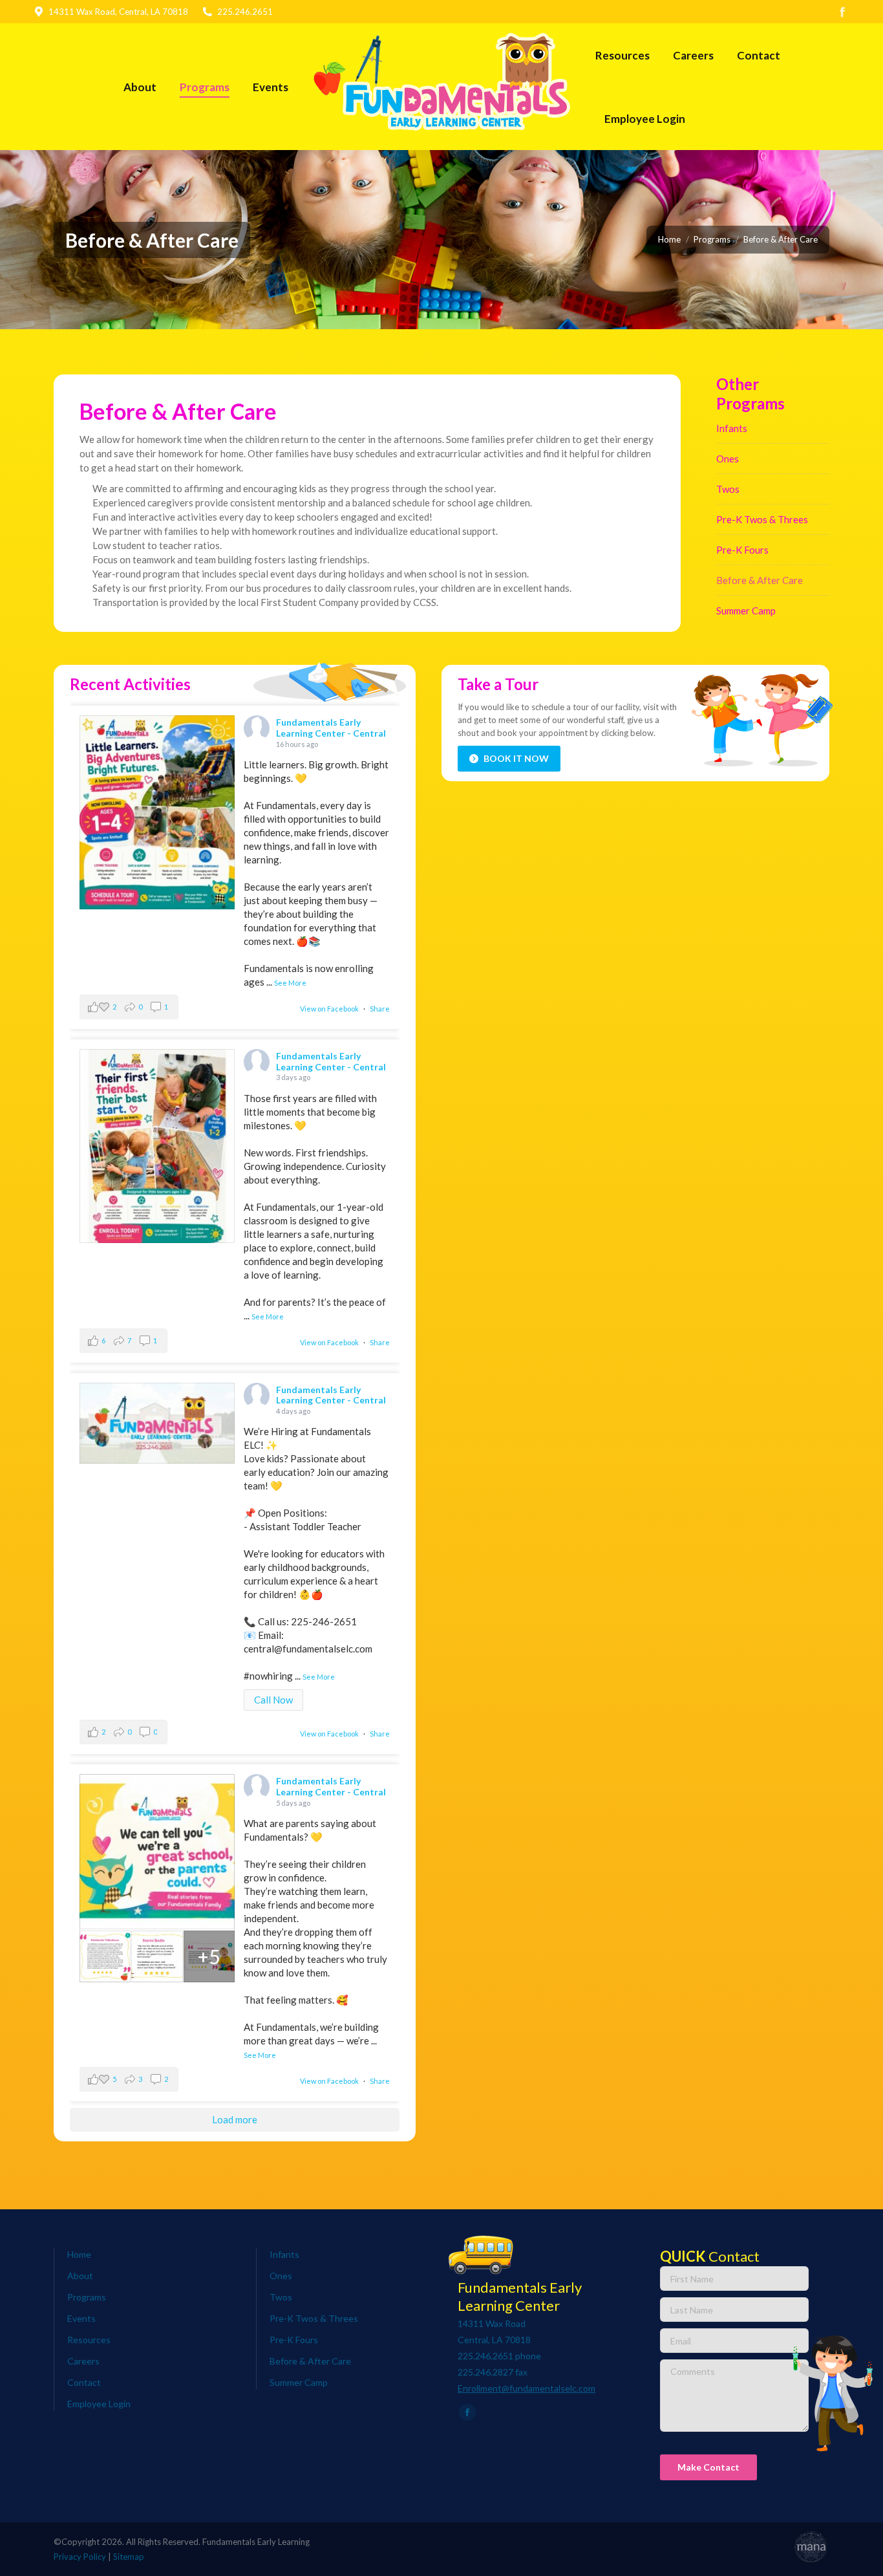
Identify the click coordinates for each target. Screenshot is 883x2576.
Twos (728, 489)
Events (81, 2318)
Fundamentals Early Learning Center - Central (331, 728)
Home (79, 2254)
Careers (83, 2361)
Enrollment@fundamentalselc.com (527, 2388)
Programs (87, 2297)
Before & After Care (760, 580)
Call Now (273, 1700)
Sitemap (129, 2557)
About (80, 2276)
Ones (728, 459)
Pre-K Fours (742, 550)
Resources (89, 2340)
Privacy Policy (80, 2557)
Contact (84, 2382)
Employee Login (99, 2404)
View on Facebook (329, 1009)
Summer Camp (746, 611)
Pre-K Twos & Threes (762, 519)
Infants (732, 428)
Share (380, 1009)
